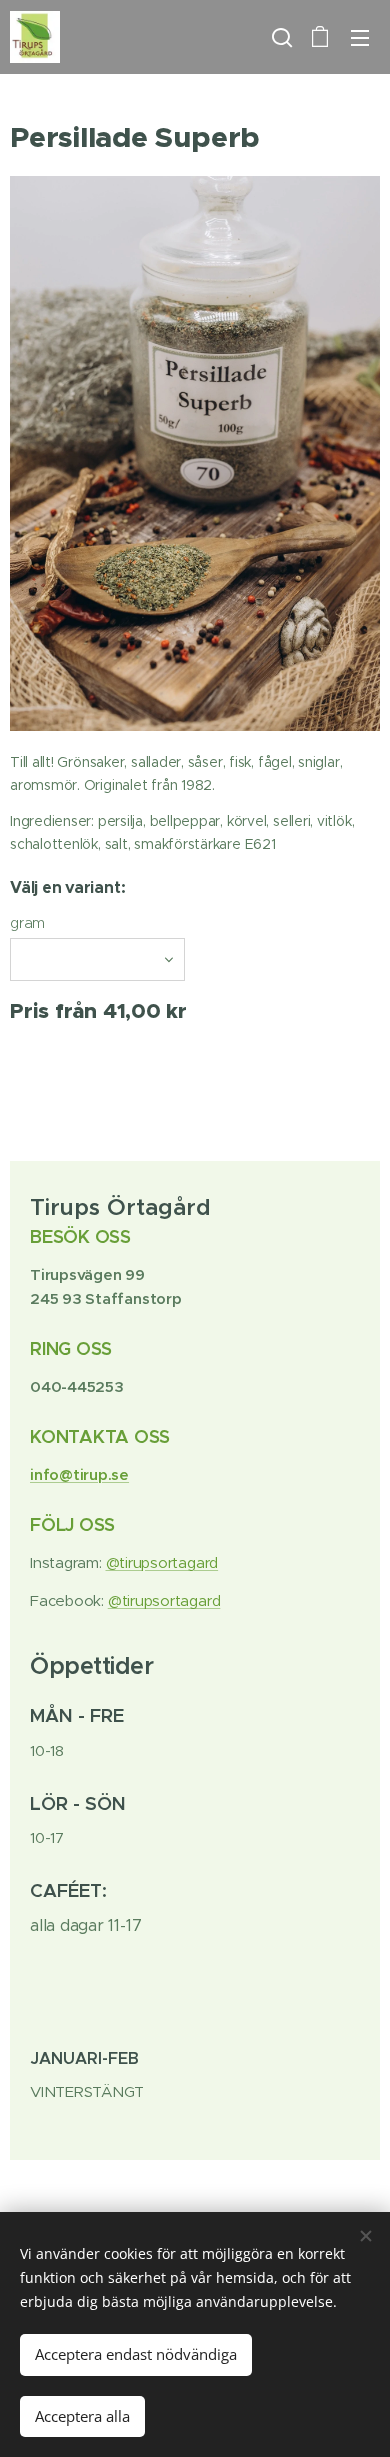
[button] (280, 37)
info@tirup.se (79, 1474)
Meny (360, 37)
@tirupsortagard (162, 1562)
